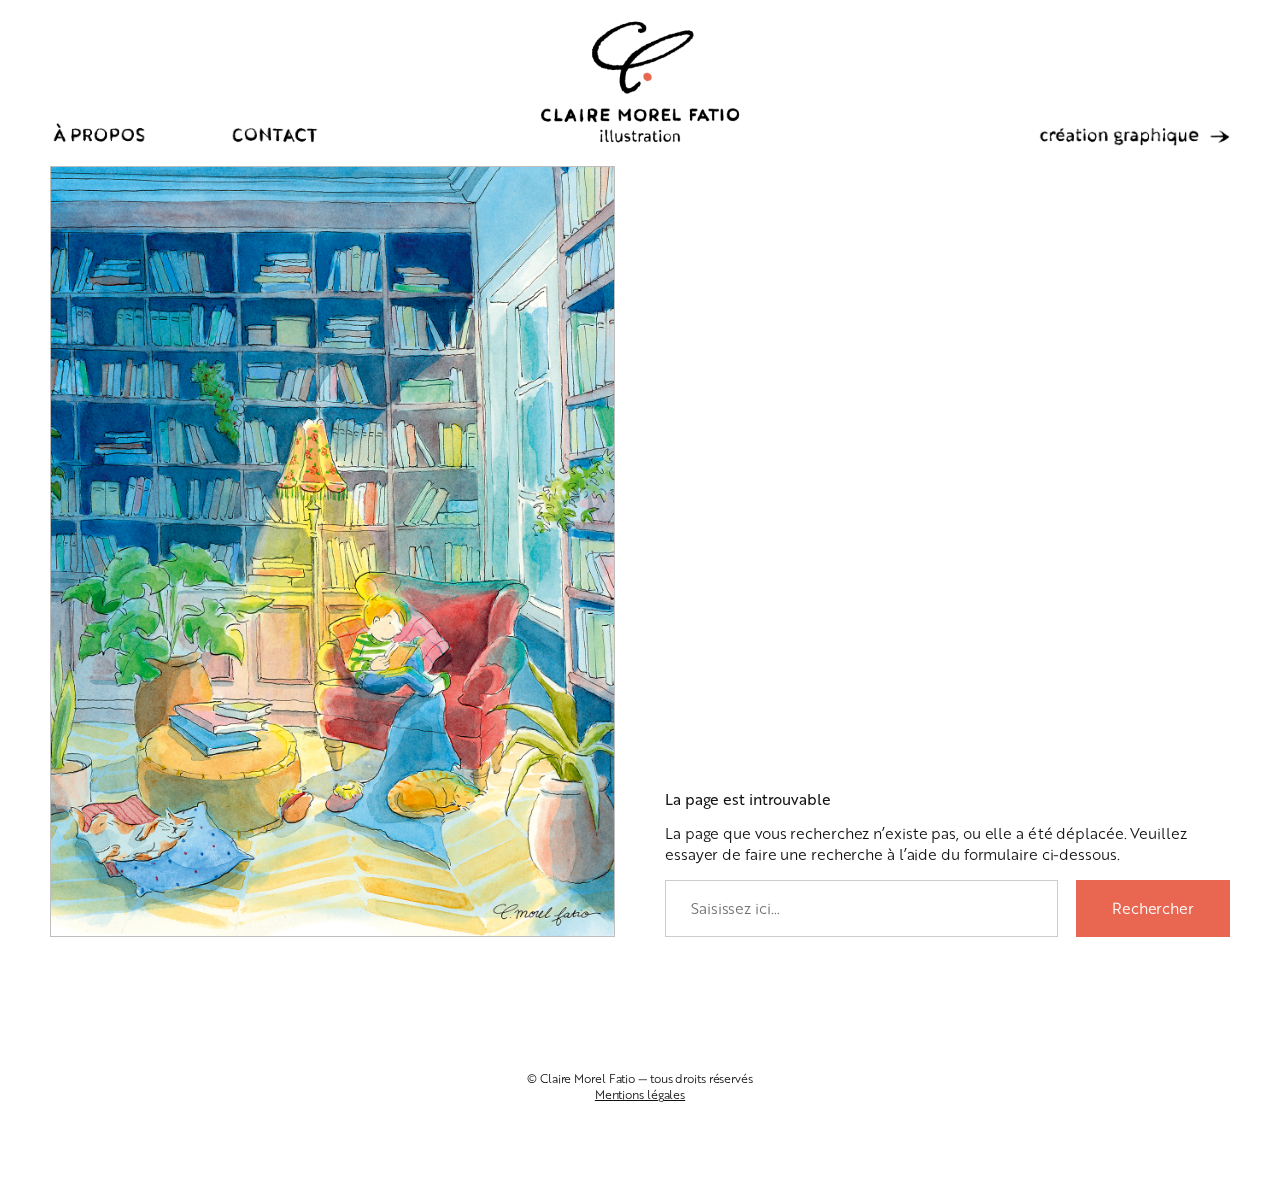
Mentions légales (640, 1094)
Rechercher (1153, 908)
